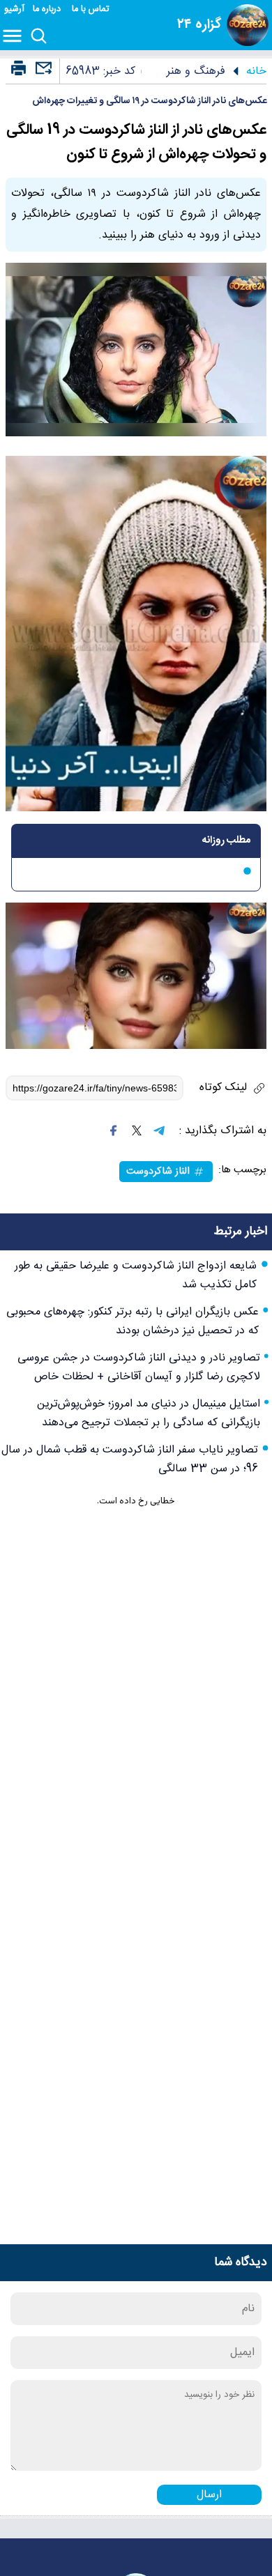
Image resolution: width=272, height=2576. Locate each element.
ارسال (209, 2495)
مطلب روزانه (226, 841)
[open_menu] (15, 37)
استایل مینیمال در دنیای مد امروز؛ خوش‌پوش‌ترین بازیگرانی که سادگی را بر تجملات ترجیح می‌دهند (149, 1413)
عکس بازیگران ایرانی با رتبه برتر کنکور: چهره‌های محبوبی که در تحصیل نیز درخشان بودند (133, 1321)
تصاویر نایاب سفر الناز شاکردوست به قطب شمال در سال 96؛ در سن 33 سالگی (130, 1459)
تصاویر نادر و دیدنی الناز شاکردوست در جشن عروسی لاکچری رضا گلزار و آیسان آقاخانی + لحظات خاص (139, 1367)
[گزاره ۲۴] (248, 25)
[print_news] (18, 69)
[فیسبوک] (114, 1130)
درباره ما (48, 9)
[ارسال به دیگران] (42, 74)
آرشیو (14, 9)
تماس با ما (92, 9)
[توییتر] (137, 1130)
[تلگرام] (159, 1130)
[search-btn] (39, 37)
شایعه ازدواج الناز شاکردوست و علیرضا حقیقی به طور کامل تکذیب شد (136, 1275)
